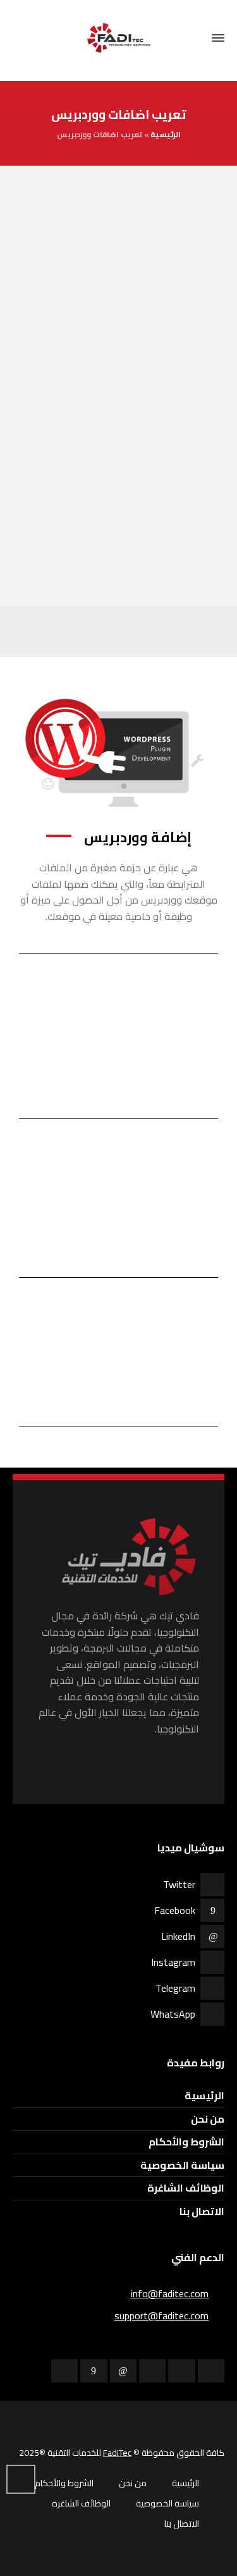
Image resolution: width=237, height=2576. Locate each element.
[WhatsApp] (211, 2371)
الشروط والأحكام (186, 2142)
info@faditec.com (170, 2293)
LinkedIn (178, 1936)
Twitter (179, 1884)
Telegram (175, 1988)
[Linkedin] (123, 2371)
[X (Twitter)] (64, 2371)
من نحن (208, 2119)
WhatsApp (173, 2014)
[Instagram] (152, 2371)
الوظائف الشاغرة (186, 2188)
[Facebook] (94, 2371)
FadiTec (117, 2453)
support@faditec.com (161, 2315)
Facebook (175, 1910)
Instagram (173, 1962)
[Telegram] (181, 2371)
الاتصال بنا (202, 2211)
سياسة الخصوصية (182, 2165)
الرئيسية (166, 134)
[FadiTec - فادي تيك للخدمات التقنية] (118, 38)
